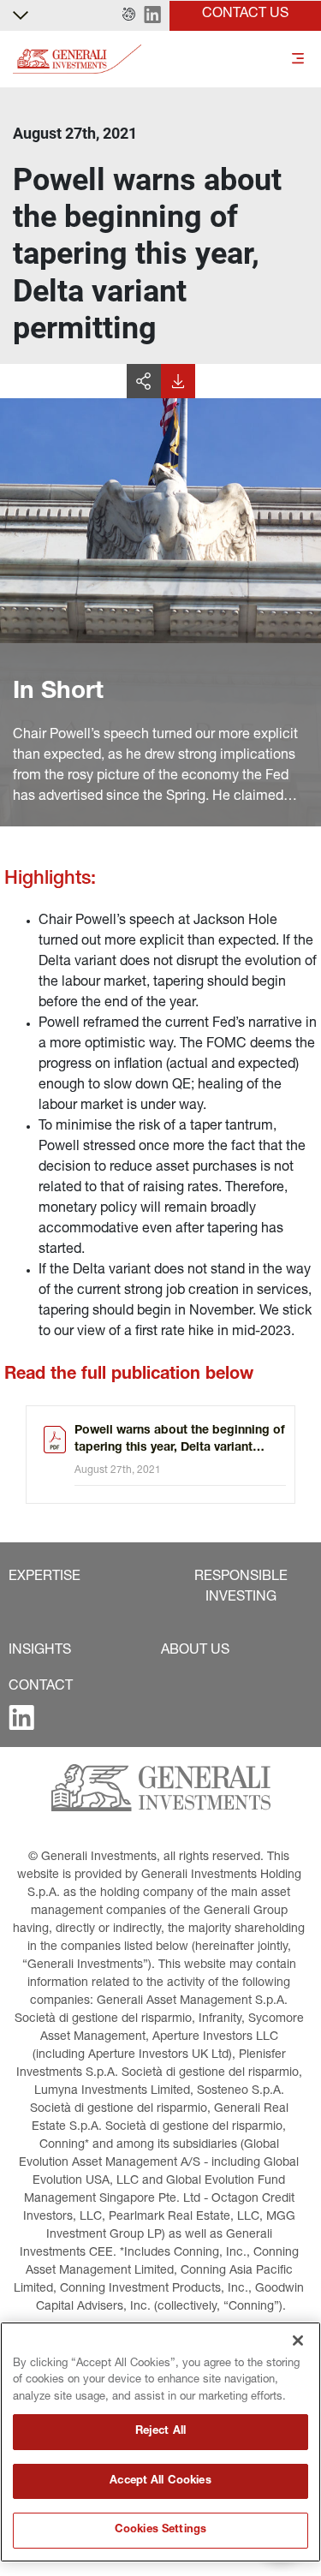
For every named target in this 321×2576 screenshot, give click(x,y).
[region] (160, 2442)
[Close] (298, 2340)
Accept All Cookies (160, 2481)
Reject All (160, 2432)
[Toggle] (298, 60)
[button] (129, 15)
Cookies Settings (160, 2530)
